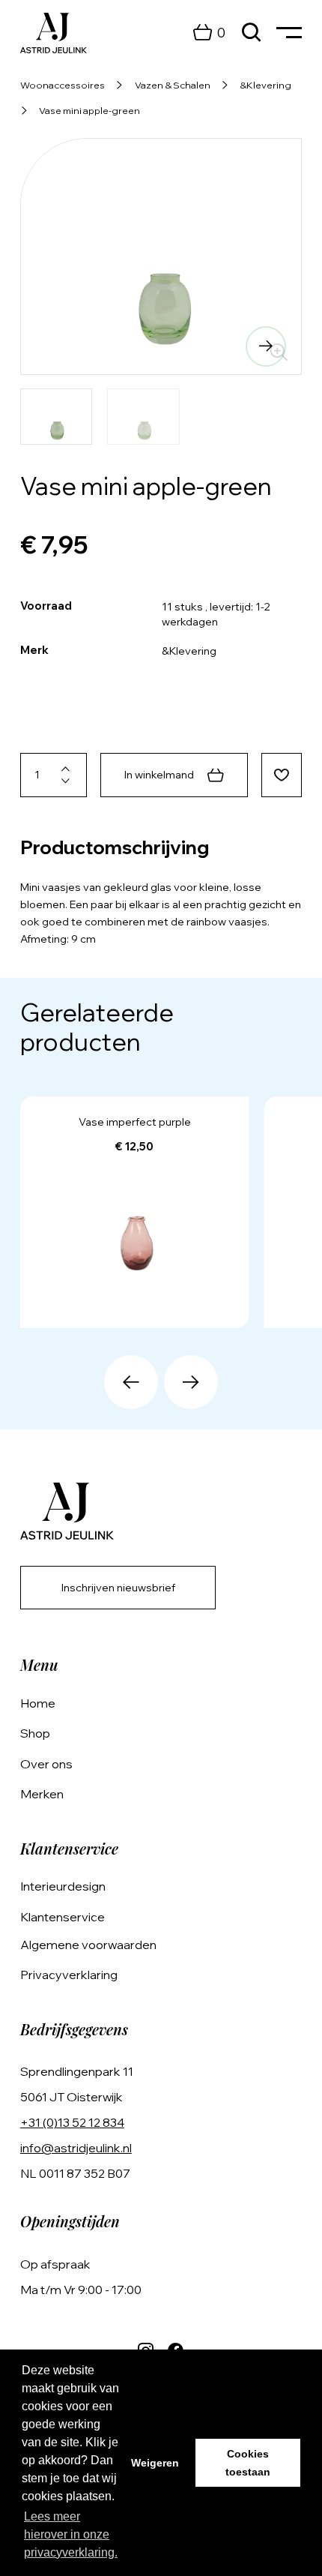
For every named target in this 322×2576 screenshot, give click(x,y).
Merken (42, 1794)
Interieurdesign (63, 1886)
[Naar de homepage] (54, 33)
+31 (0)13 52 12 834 (72, 2122)
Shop (35, 1733)
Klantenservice (63, 1917)
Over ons (46, 1764)
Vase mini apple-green (89, 110)
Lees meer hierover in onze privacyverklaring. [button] (71, 2534)
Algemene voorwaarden (88, 1945)
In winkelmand (159, 775)
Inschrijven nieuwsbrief (118, 1588)
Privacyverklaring (69, 1975)
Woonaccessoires (63, 85)
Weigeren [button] (155, 2463)
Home (38, 1703)
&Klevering (265, 85)
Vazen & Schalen (173, 85)
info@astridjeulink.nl (76, 2148)
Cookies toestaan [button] (248, 2463)
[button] (56, 346)
